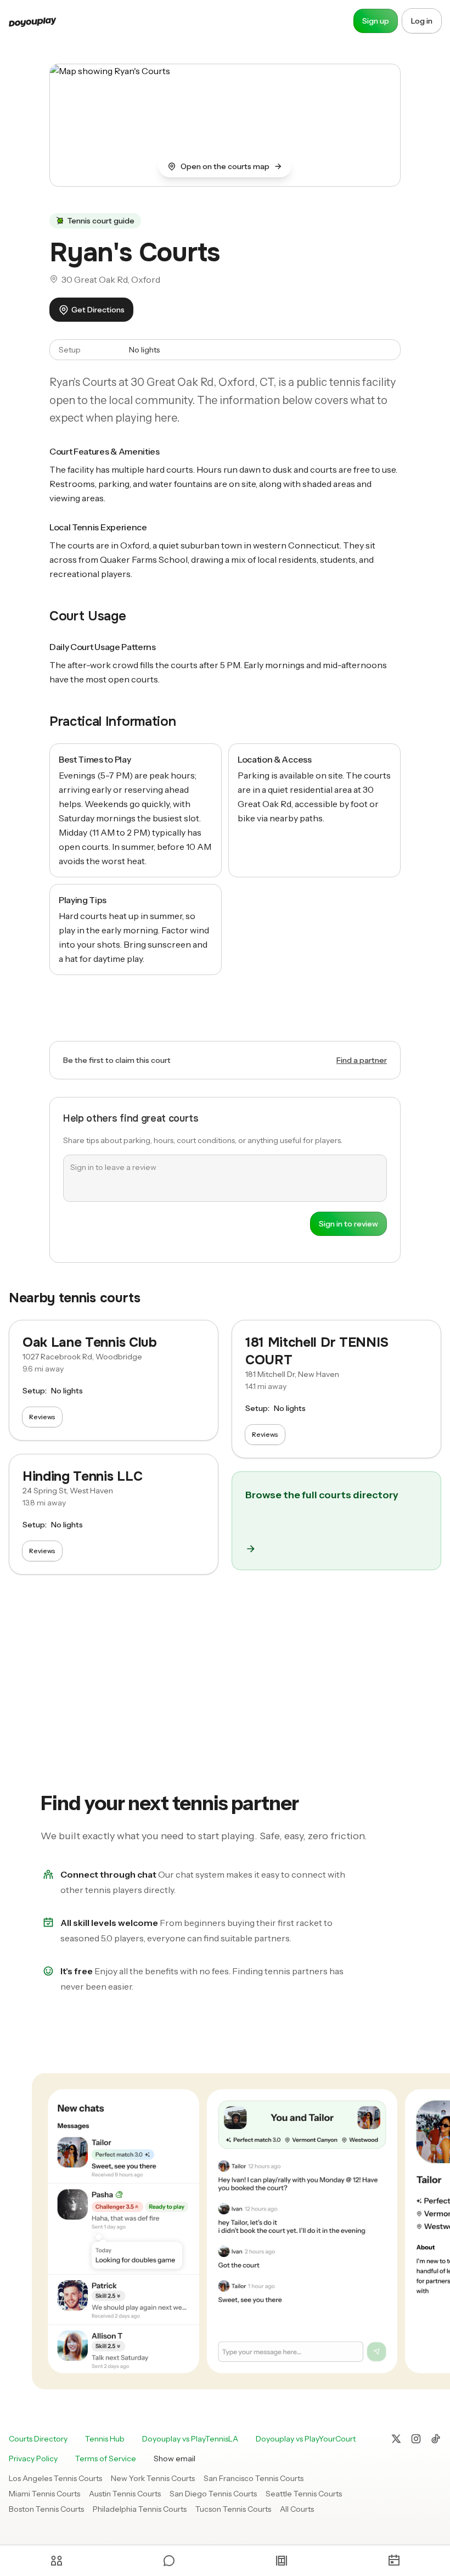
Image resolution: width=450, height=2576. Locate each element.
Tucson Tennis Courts (233, 2509)
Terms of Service (106, 2459)
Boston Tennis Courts (46, 2509)
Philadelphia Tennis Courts (140, 2509)
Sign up (376, 21)
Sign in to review (348, 1224)
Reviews (42, 1417)
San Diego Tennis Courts (213, 2494)
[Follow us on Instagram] (416, 2439)
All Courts (297, 2509)
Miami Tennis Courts (44, 2494)
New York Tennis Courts (153, 2478)
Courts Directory (38, 2439)
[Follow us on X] (396, 2439)
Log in (422, 21)
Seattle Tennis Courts (304, 2494)
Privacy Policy (33, 2459)
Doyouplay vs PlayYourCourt (306, 2439)
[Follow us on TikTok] (436, 2439)
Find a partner (362, 1060)
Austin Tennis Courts (125, 2494)
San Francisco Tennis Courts (254, 2478)
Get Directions (98, 310)
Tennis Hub (105, 2439)
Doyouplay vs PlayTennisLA (190, 2439)
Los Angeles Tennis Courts (55, 2478)
